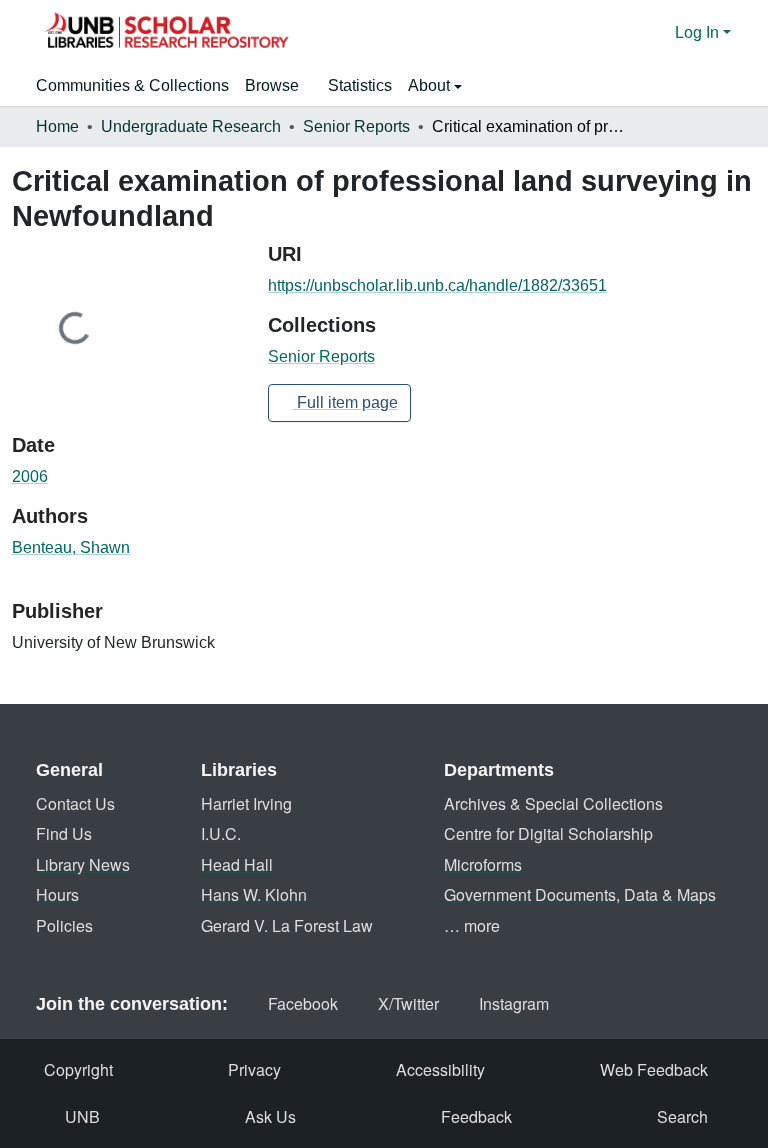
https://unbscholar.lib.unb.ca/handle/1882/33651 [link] (437, 285)
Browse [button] (272, 85)
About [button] (431, 85)
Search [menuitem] (682, 1116)
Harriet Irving (246, 803)
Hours (57, 894)
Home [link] (57, 126)
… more (472, 925)
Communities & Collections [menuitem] (132, 85)
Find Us (64, 833)
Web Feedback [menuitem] (654, 1069)
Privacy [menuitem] (254, 1069)
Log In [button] (699, 32)
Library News (83, 864)
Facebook (303, 1003)
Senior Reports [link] (356, 126)
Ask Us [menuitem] (270, 1116)
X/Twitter (408, 1003)
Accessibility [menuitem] (440, 1069)
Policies (64, 925)
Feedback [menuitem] (476, 1116)
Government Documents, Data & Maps (580, 894)
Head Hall (237, 864)
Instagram (514, 1003)
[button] (166, 33)
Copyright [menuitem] (78, 1069)
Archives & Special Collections (553, 803)
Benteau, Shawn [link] (71, 547)
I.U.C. (221, 833)
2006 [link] (30, 476)
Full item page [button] (345, 402)
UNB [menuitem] (82, 1116)
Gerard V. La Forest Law (287, 925)
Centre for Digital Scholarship (548, 833)
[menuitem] (278, 86)
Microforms (483, 864)
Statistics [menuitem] (360, 85)
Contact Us (75, 803)
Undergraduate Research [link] (191, 126)
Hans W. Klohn (254, 894)
